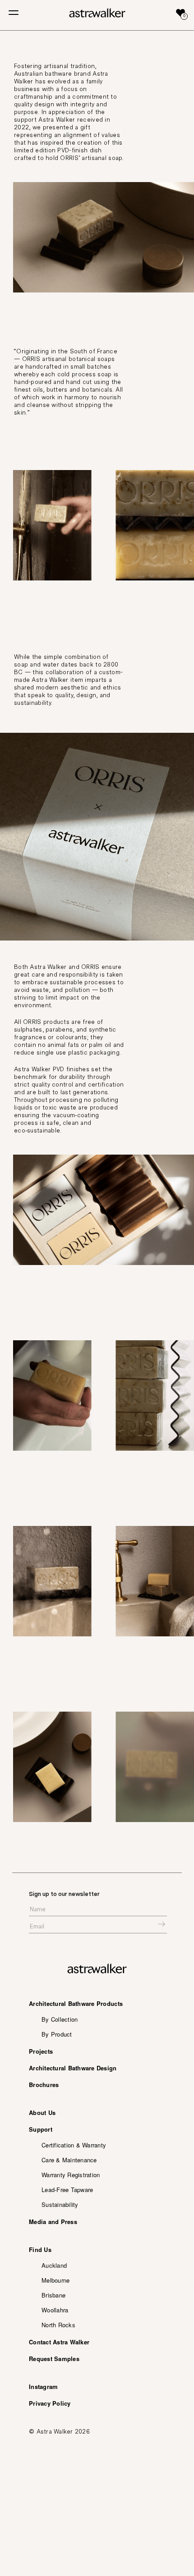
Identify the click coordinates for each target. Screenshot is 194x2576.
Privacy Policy (50, 2403)
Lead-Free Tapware (67, 2190)
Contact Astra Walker (59, 2342)
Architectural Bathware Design (73, 2068)
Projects (41, 2051)
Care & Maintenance (69, 2160)
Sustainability (60, 2204)
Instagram (43, 2386)
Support (41, 2129)
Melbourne (55, 2280)
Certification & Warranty (74, 2145)
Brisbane (53, 2295)
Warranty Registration (71, 2175)
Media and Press (53, 2222)
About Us (42, 2112)
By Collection (60, 2019)
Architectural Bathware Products (76, 2003)
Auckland (54, 2265)
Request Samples (54, 2359)
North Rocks (58, 2325)
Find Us (40, 2249)
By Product (57, 2034)
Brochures (44, 2085)
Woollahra (55, 2310)
